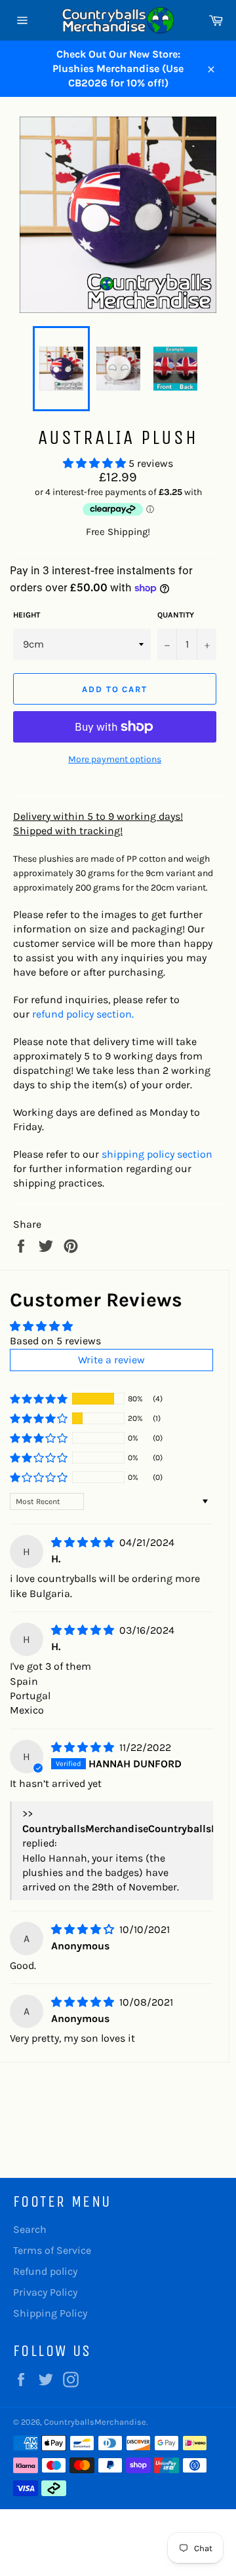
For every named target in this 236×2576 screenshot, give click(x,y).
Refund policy (45, 2271)
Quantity (176, 615)
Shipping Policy (50, 2313)
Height (27, 615)
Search (30, 2229)
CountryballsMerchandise (95, 2422)
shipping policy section (157, 1154)
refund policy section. (83, 1014)
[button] (96, 463)
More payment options (115, 759)
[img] (84, 1542)
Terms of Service (52, 2250)
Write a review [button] (111, 1360)
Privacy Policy (45, 2292)
